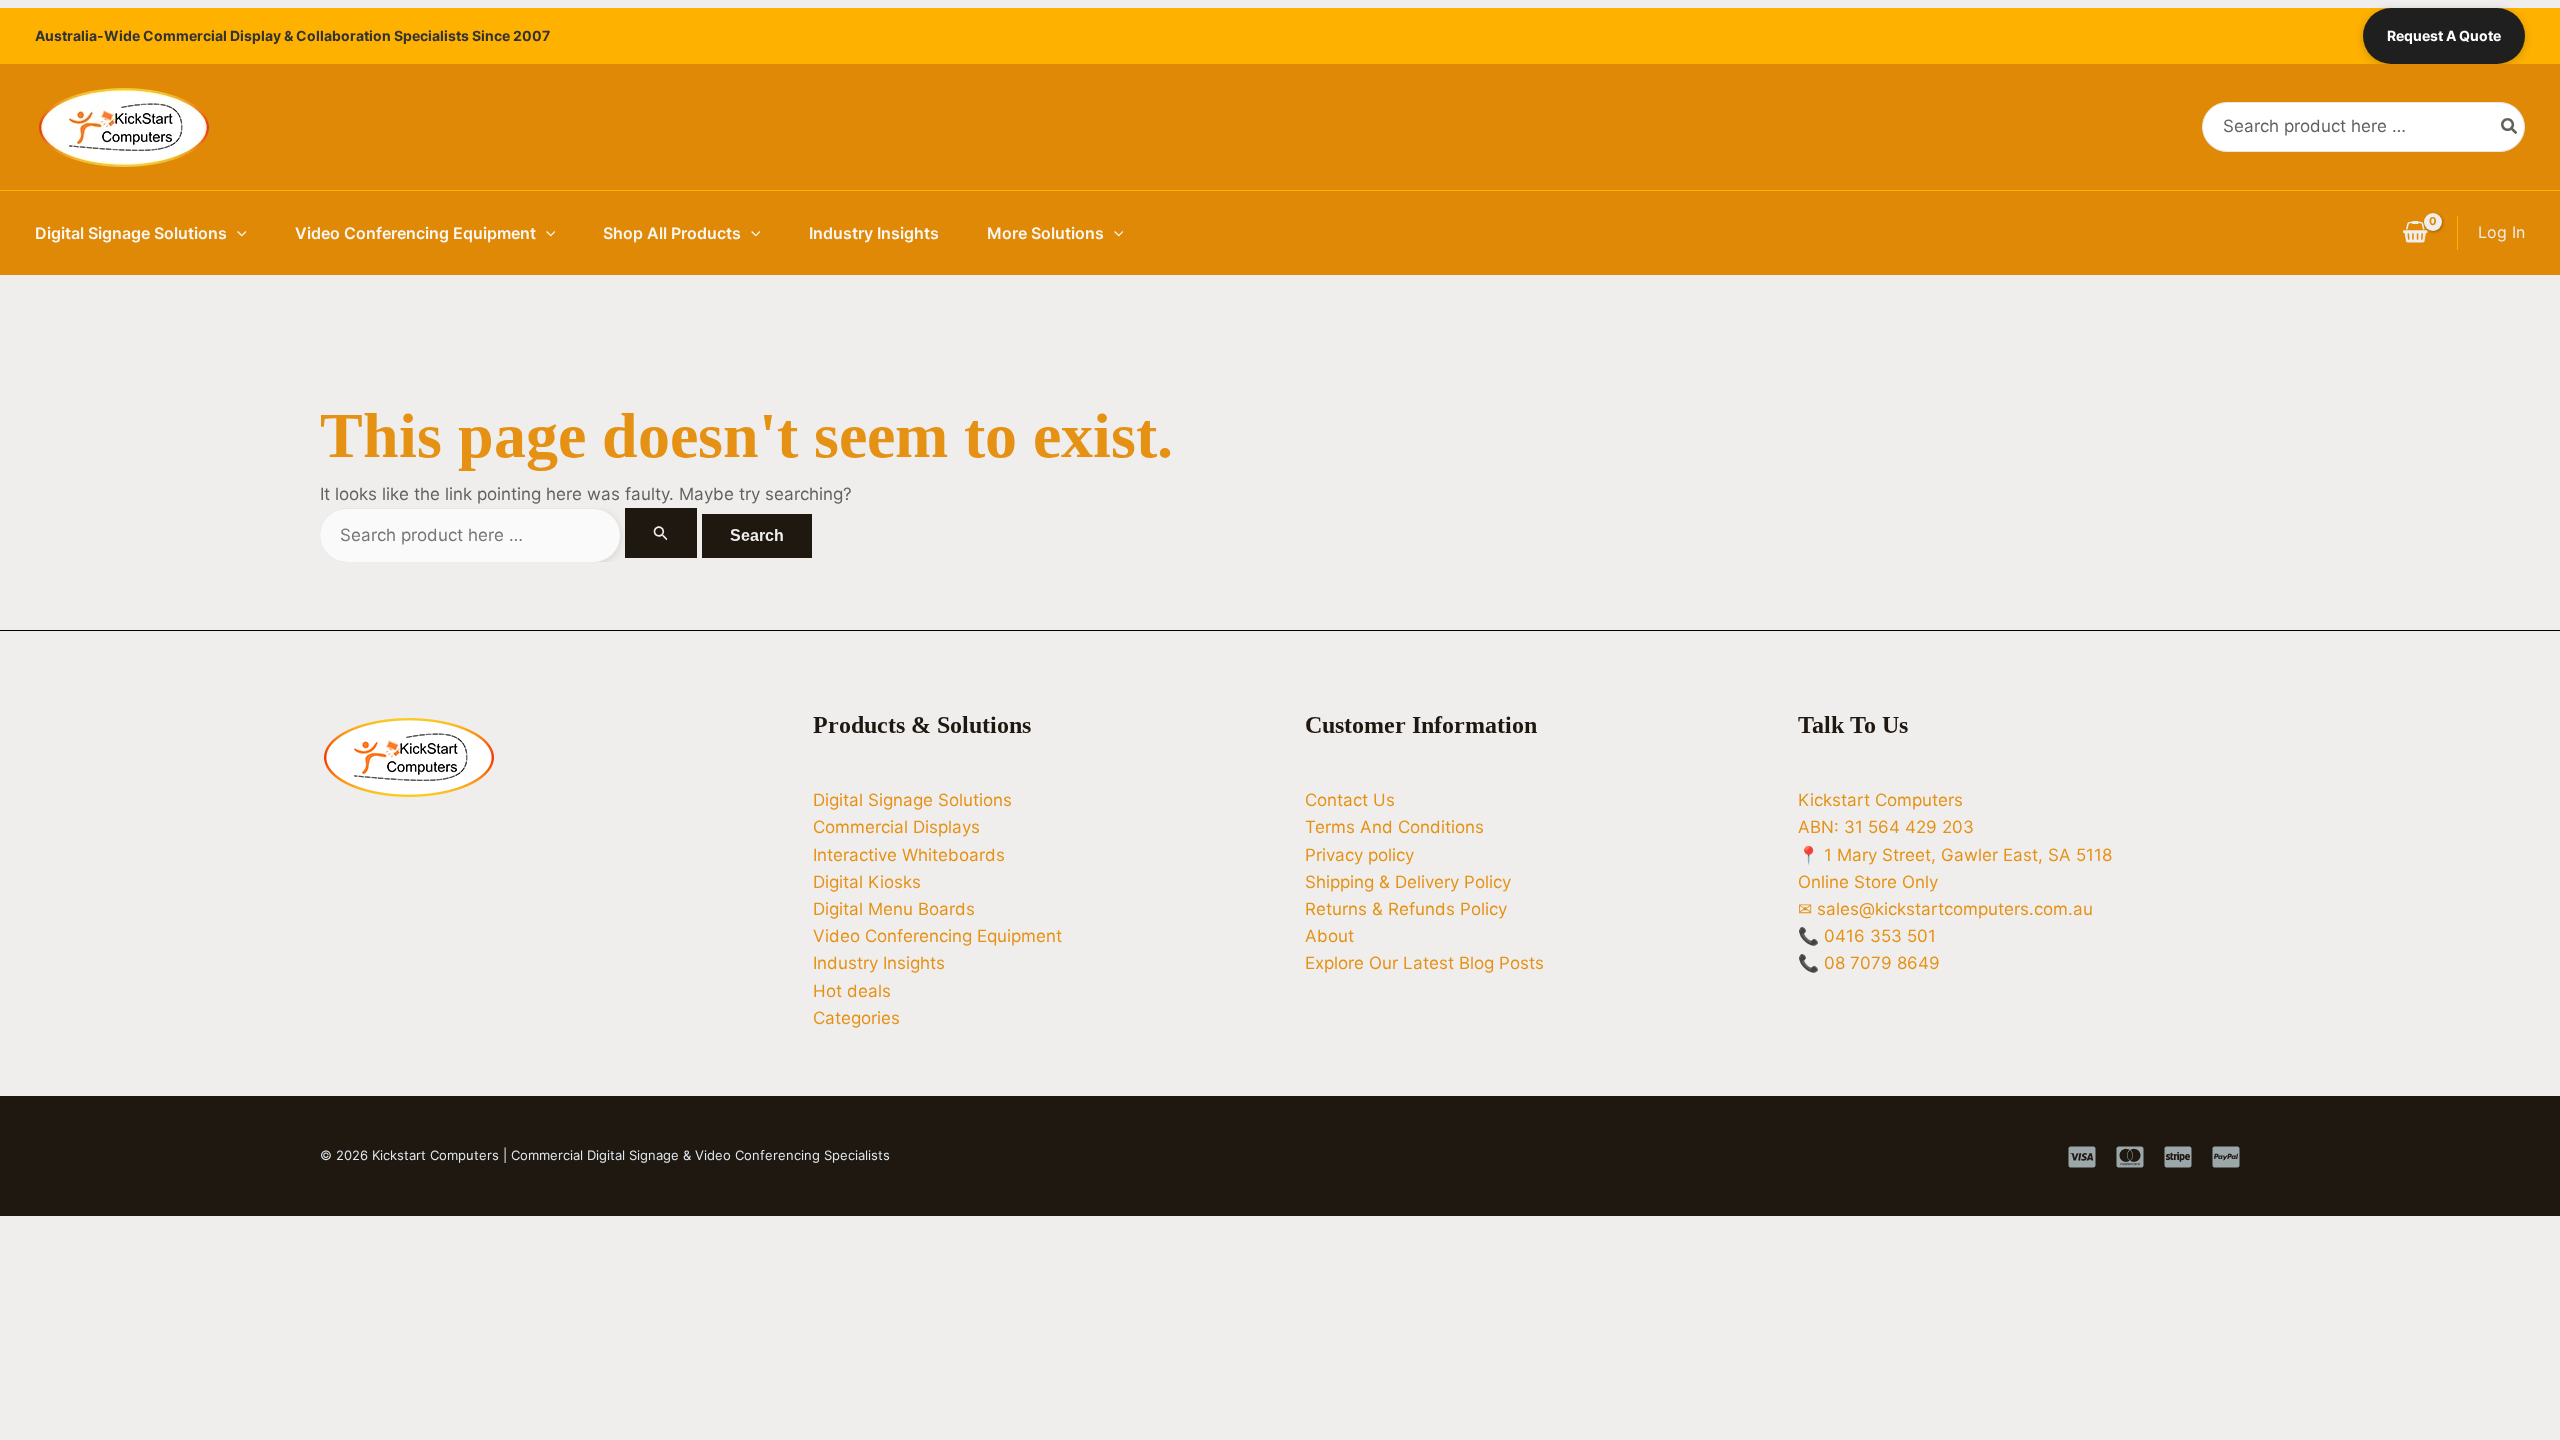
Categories (856, 1018)
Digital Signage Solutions (131, 233)
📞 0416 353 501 (1867, 936)
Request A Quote (2444, 35)
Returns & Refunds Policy (1406, 909)
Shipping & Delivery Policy (1408, 882)
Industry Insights (874, 233)
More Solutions (1045, 233)
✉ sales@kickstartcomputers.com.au (1945, 909)
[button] (237, 233)
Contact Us (1350, 800)
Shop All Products (672, 233)
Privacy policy (1359, 855)
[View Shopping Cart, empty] (2415, 233)
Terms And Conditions (1394, 827)
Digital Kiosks (867, 882)
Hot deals (852, 991)
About (1329, 936)
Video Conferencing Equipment (415, 233)
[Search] (2510, 127)
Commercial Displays (896, 827)
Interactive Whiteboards (909, 855)
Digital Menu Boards (894, 909)
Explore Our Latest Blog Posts (1424, 963)
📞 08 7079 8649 (1869, 963)
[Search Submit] (661, 533)
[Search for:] (511, 535)
